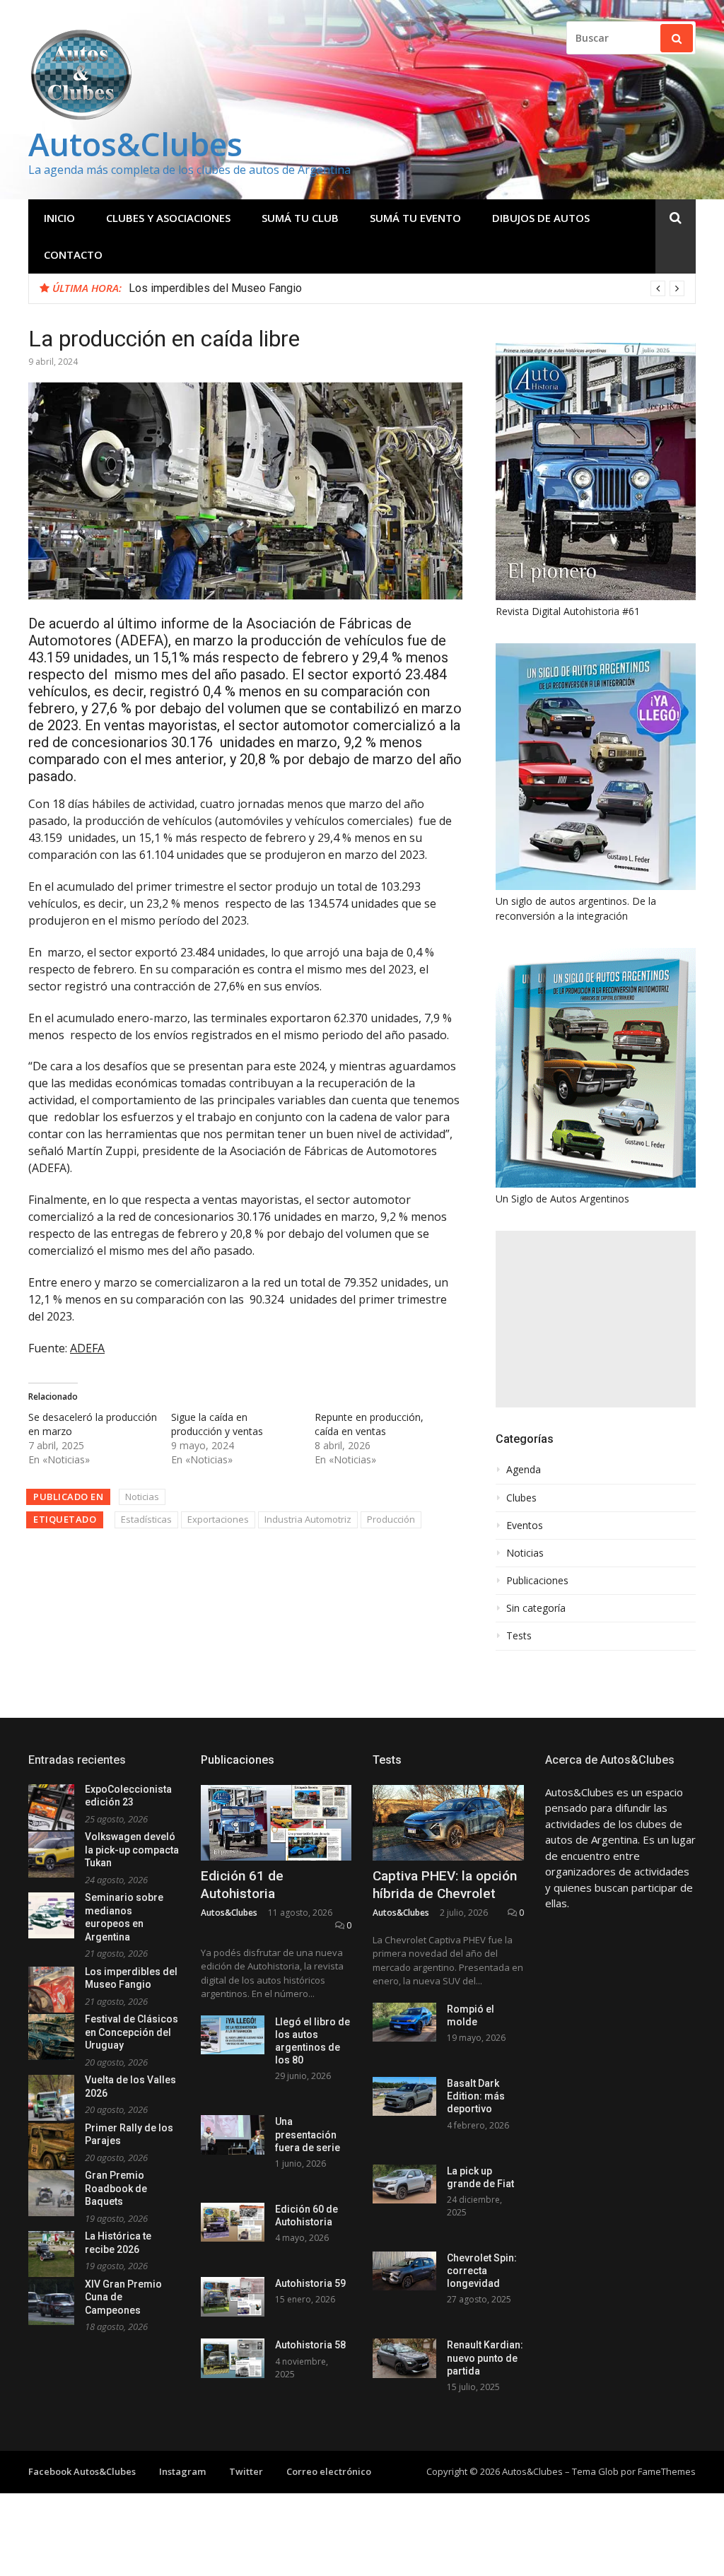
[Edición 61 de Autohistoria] (276, 1823)
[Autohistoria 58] (233, 2358)
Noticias (142, 1497)
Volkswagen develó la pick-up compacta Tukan (132, 1850)
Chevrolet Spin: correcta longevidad (482, 2271)
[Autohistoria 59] (233, 2296)
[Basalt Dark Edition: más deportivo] (404, 2096)
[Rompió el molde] (404, 2022)
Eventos (525, 1526)
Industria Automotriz (308, 1519)
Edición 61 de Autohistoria (242, 1885)
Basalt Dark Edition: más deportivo (476, 2096)
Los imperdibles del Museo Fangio (215, 288)
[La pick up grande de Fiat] (404, 2184)
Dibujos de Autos (541, 218)
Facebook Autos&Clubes (82, 2471)
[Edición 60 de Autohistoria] (233, 2222)
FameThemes (667, 2471)
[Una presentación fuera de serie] (233, 2135)
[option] (407, 288)
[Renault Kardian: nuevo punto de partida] (404, 2358)
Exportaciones (218, 1519)
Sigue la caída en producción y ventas (217, 1424)
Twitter (246, 2471)
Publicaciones (537, 1581)
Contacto (73, 254)
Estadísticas (146, 1519)
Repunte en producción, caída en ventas (369, 1424)
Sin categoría (536, 1608)
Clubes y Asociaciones (168, 218)
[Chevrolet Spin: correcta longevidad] (404, 2271)
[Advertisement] (596, 1319)
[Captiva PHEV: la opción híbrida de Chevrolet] (448, 1823)
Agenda (524, 1470)
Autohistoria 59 (310, 2283)
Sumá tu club (300, 218)
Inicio (59, 218)
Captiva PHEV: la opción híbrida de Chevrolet (445, 1885)
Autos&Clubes (135, 144)
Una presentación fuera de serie (308, 2134)
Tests (519, 1636)
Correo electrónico (329, 2471)
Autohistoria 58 (310, 2345)
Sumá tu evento (415, 218)
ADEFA (87, 1348)
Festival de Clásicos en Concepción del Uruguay (132, 2032)
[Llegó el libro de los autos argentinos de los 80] (233, 2035)
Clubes (521, 1498)
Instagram (182, 2471)
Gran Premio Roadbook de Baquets (116, 2188)
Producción (391, 1519)
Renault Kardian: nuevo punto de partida (485, 2358)
